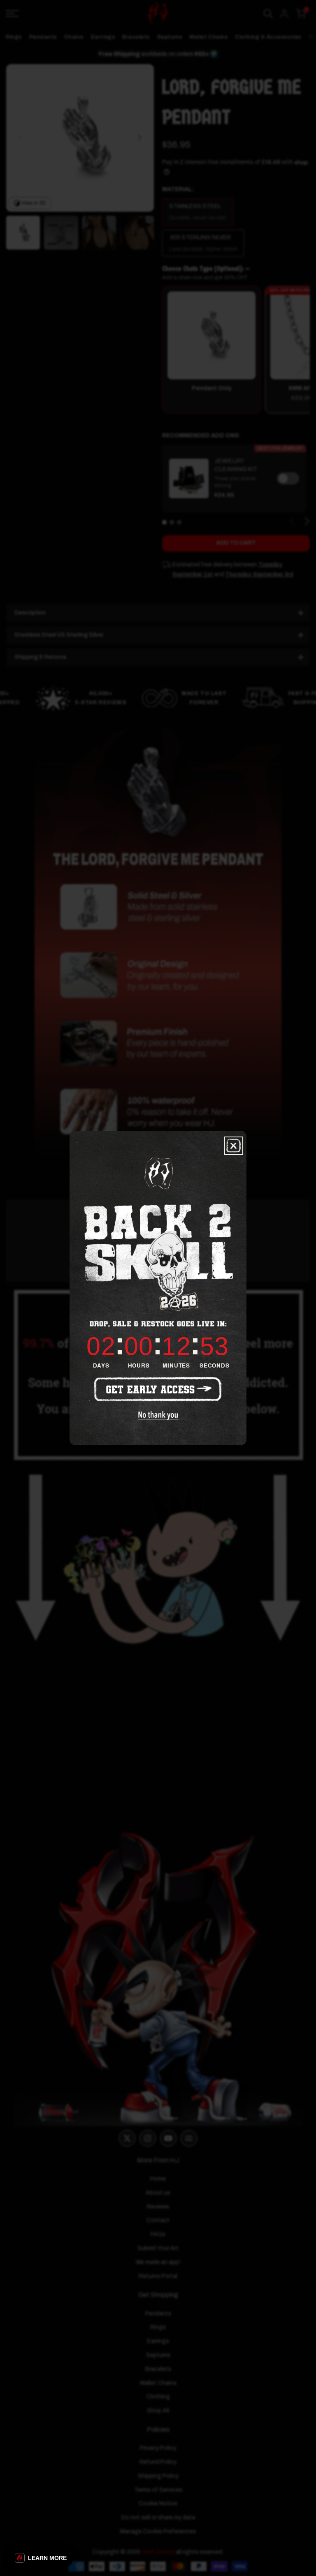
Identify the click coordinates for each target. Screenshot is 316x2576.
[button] (41, 2558)
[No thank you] (158, 1416)
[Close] (234, 1146)
